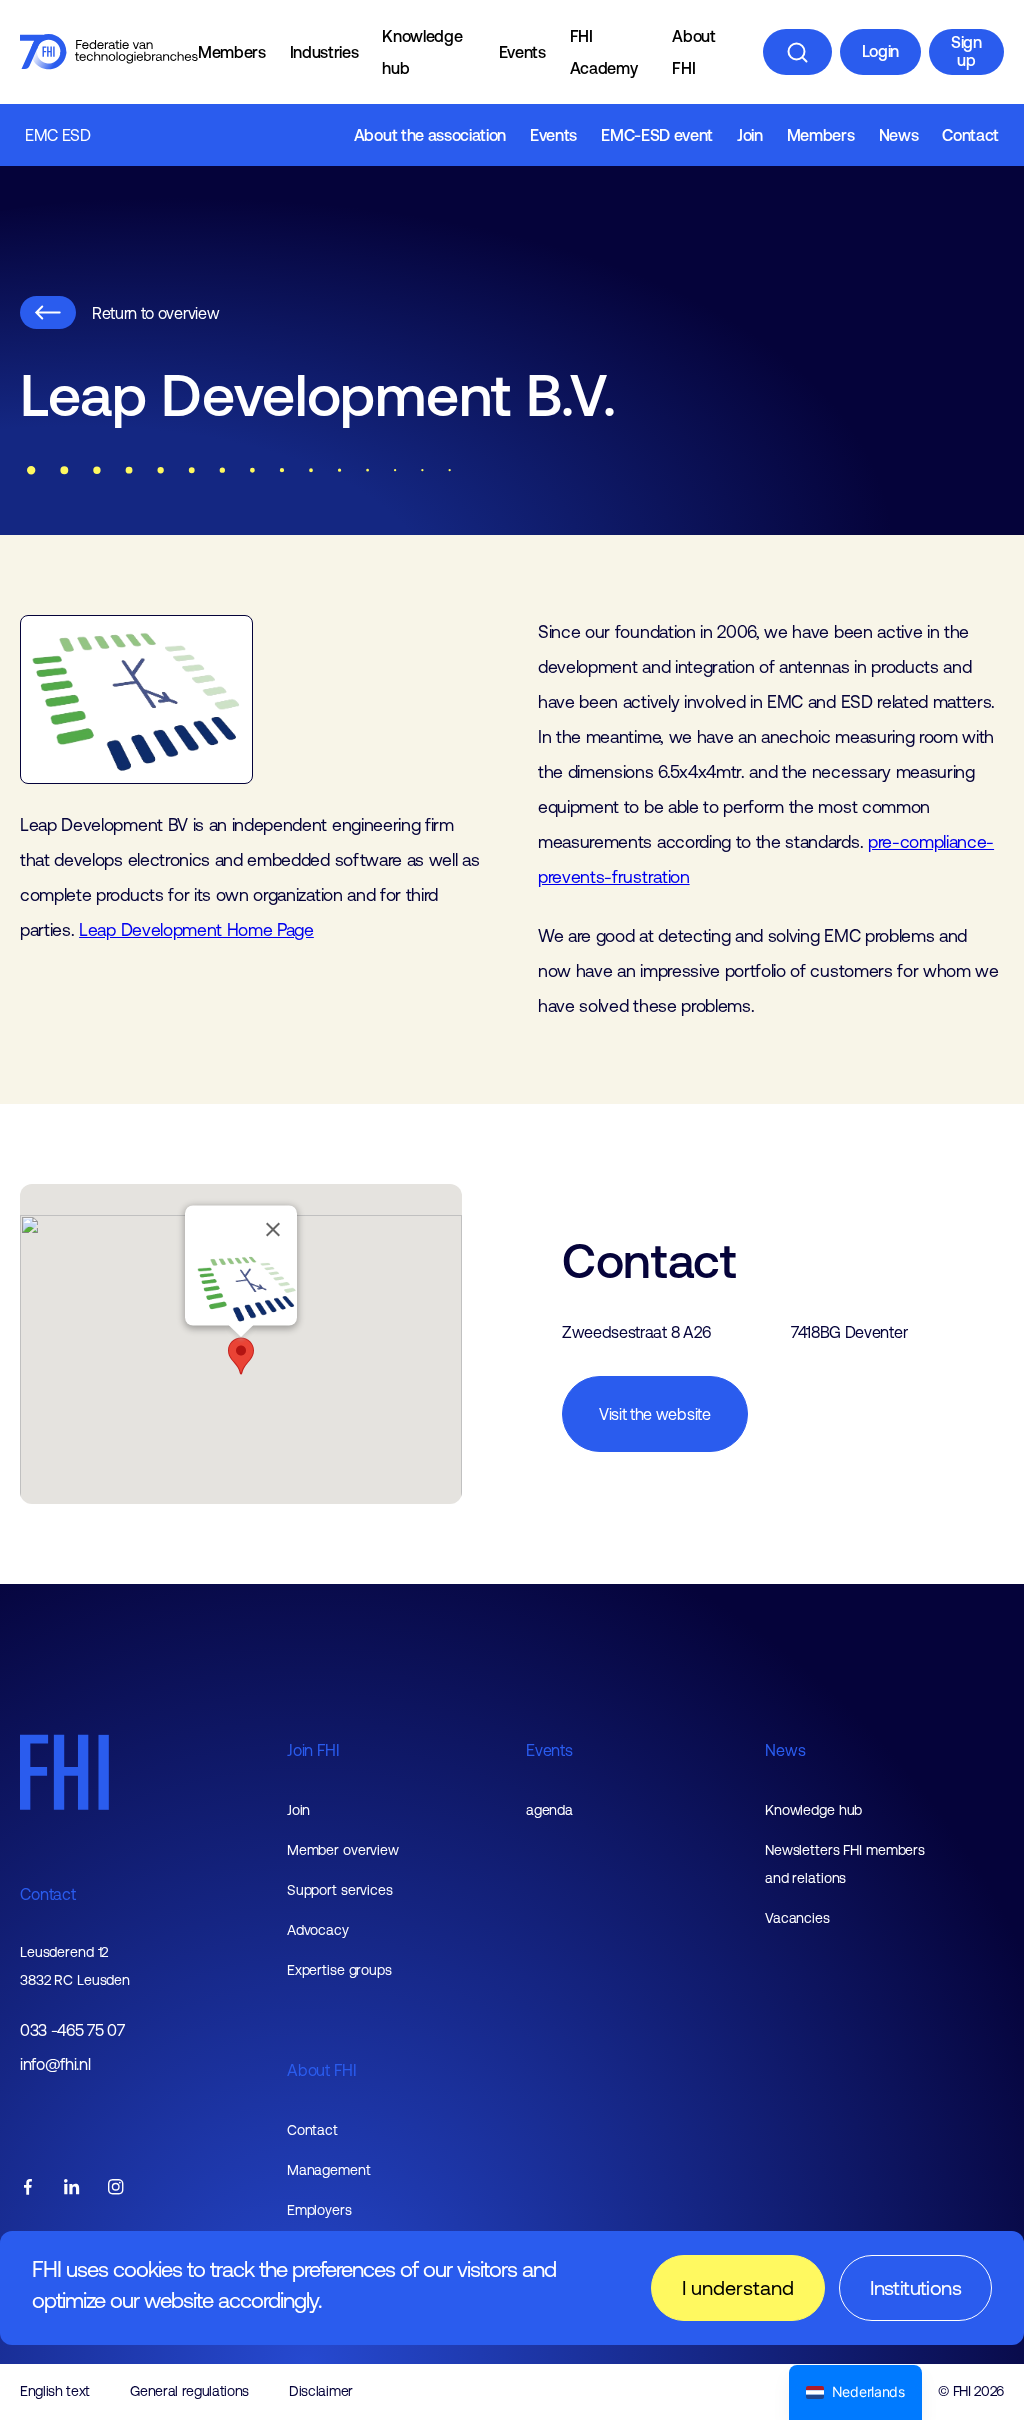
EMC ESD (58, 135)
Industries (324, 52)
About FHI (693, 52)
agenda (549, 1810)
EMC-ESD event (657, 135)
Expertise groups (339, 1970)
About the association (430, 135)
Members (232, 52)
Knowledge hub (422, 52)
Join (750, 135)
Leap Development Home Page (196, 930)
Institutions (915, 2287)
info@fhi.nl (55, 2064)
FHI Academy (604, 52)
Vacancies (797, 1918)
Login (880, 51)
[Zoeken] (797, 52)
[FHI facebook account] (28, 2188)
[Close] (273, 1230)
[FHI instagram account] (116, 2188)
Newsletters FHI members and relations (845, 1864)
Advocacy (318, 1930)
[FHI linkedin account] (72, 2188)
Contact (970, 135)
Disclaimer (321, 2391)
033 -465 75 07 (72, 2030)
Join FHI (313, 1750)
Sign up (966, 51)
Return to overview (155, 313)
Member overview (343, 1850)
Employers (319, 2210)
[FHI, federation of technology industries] (109, 52)
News (899, 135)
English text (55, 2391)
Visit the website (655, 1414)
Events (522, 52)
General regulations (189, 2391)
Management (329, 2170)
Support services (340, 1890)
